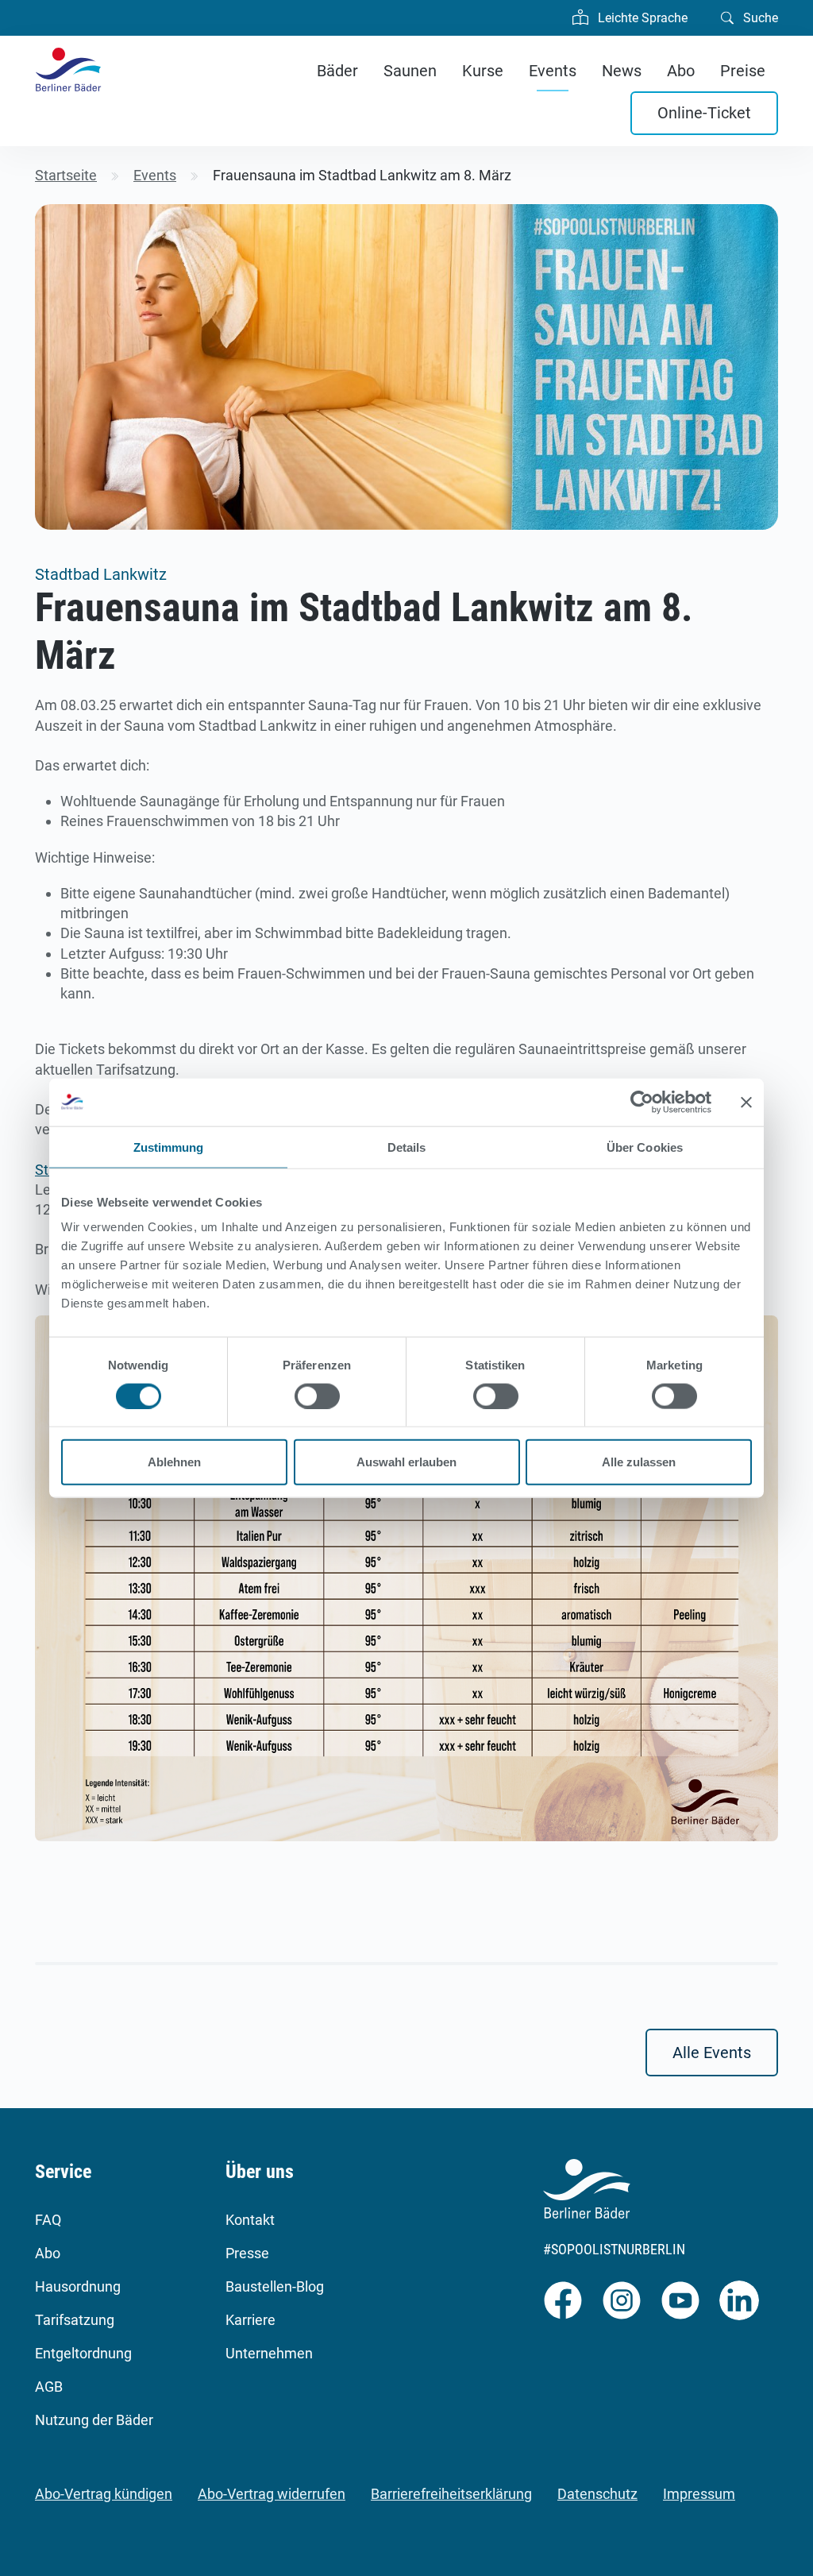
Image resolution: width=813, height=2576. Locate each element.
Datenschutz (597, 2494)
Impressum (699, 2494)
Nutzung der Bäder (94, 2420)
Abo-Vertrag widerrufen (272, 2494)
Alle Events (712, 2053)
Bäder (337, 71)
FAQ (48, 2220)
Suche (759, 18)
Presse (247, 2253)
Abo (681, 71)
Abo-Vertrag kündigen (104, 2494)
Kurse (483, 71)
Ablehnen (174, 1462)
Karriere (250, 2320)
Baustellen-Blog (275, 2286)
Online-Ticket (704, 113)
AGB (49, 2387)
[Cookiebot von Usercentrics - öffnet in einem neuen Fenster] (642, 1102)
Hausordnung (78, 2286)
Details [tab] (407, 1147)
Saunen (410, 71)
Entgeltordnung (83, 2353)
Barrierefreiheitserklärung (451, 2494)
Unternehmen (269, 2353)
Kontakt (250, 2220)
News (622, 71)
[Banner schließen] (746, 1102)
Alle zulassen (639, 1462)
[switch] (317, 1396)
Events (553, 71)
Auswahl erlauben (406, 1462)
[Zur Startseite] (68, 70)
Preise (743, 71)
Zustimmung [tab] (169, 1147)
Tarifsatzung (75, 2320)
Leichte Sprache (641, 18)
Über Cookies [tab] (645, 1147)
